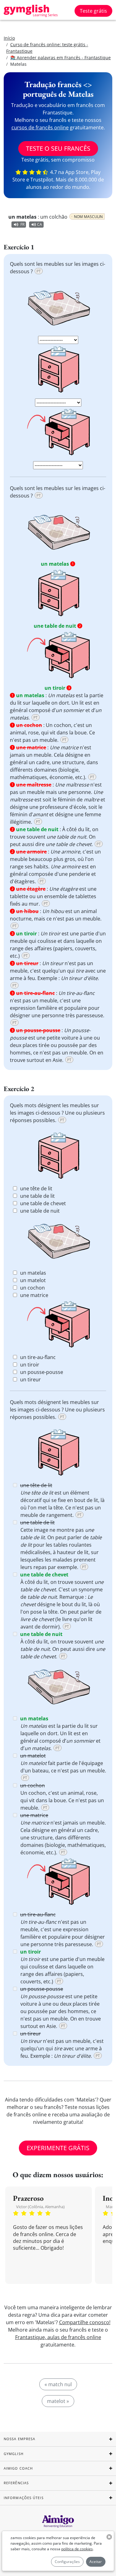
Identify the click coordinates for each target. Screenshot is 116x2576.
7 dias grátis (58, 1334)
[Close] (106, 1210)
